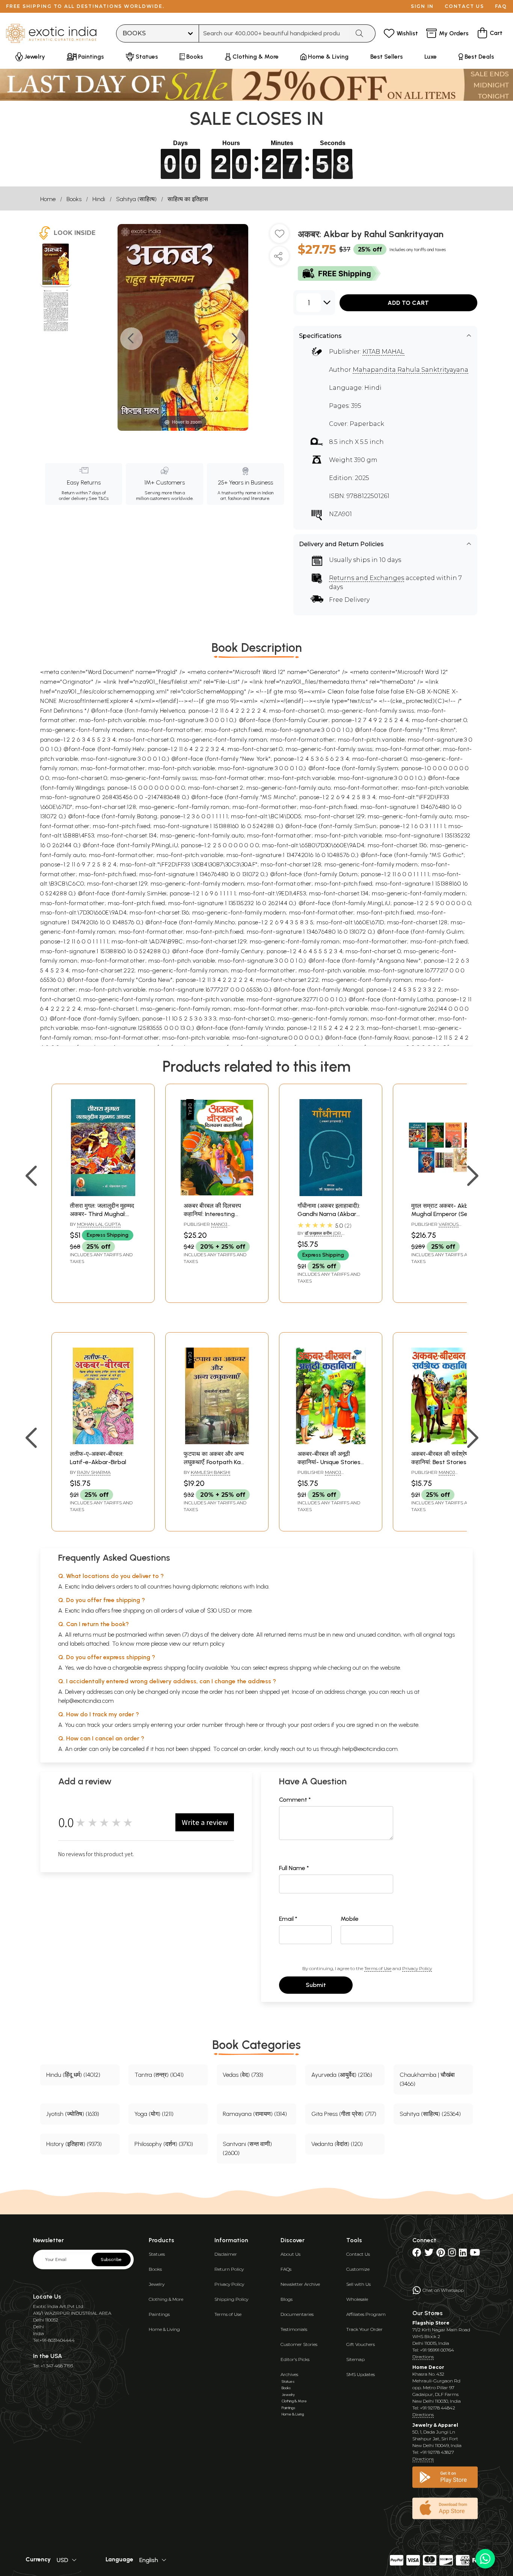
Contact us (464, 6)
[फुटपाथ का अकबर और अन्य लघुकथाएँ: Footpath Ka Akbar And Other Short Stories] (217, 1442)
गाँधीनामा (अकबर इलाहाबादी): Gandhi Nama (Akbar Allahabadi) (329, 1214)
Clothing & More (166, 2299)
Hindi (99, 199)
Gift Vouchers (361, 2344)
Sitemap (355, 2359)
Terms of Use (378, 1968)
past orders (315, 1725)
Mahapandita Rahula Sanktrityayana (410, 370)
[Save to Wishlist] (279, 236)
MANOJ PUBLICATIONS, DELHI (322, 1475)
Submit (316, 1985)
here (252, 1725)
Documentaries (297, 2314)
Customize (358, 2269)
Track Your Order (364, 2329)
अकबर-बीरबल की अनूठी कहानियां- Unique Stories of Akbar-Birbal (329, 1462)
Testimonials (294, 2329)
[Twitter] (429, 2254)
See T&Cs (99, 498)
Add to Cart (408, 303)
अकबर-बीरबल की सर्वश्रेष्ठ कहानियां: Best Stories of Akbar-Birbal (443, 1462)
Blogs (287, 2299)
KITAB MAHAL (383, 352)
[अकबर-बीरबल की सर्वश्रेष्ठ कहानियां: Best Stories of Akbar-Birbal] (444, 1442)
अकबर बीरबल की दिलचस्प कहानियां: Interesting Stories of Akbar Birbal (215, 1214)
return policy (209, 1644)
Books (74, 199)
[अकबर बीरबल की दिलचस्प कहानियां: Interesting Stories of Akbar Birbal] (217, 1194)
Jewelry (157, 2284)
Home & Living (164, 2329)
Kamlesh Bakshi (210, 1472)
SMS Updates (361, 2374)
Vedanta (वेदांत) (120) (337, 2144)
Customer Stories (299, 2344)
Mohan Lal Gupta (99, 1224)
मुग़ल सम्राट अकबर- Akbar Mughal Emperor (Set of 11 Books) (443, 1214)
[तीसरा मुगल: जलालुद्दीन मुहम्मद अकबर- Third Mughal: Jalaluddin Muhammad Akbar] (103, 1194)
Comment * (295, 1800)
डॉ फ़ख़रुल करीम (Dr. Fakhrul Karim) (320, 1236)
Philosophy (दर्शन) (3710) (164, 2144)
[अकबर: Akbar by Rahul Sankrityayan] (56, 265)
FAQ (501, 6)
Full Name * (294, 1868)
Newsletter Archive (300, 2284)
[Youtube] (475, 2254)
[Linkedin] (463, 2254)
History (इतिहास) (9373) (74, 2144)
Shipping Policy (231, 2299)
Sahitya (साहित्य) (136, 199)
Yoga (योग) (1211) (154, 2114)
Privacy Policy (417, 1968)
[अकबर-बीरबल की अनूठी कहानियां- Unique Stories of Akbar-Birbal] (331, 1442)
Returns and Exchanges (367, 578)
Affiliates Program (366, 2314)
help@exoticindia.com (86, 1701)
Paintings (159, 2314)
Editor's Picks (295, 2359)
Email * (288, 1919)
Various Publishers (435, 1227)
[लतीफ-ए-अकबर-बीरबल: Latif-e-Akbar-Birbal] (103, 1442)
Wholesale (357, 2299)
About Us (290, 2254)
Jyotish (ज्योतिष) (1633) (73, 2114)
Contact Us (358, 2254)
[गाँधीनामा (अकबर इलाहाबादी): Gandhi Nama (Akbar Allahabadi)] (331, 1194)
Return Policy (229, 2269)
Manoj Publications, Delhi (208, 1227)
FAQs (286, 2269)
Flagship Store (431, 2323)
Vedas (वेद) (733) (243, 2075)
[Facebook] (417, 2254)
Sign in (422, 6)
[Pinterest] (441, 2254)
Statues (157, 2254)
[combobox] (274, 33)
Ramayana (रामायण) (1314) (255, 2114)
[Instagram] (452, 2254)
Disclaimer (226, 2254)
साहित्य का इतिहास (188, 199)
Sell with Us (358, 2284)
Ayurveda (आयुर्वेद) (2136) (342, 2075)
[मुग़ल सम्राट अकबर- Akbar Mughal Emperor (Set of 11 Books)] (444, 1194)
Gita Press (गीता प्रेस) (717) (344, 2114)
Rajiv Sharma (94, 1472)
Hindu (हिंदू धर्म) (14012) (73, 2075)
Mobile (350, 1919)
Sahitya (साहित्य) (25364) (430, 2114)
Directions (423, 2357)
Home (48, 199)
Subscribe (111, 2259)
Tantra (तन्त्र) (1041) (159, 2075)
